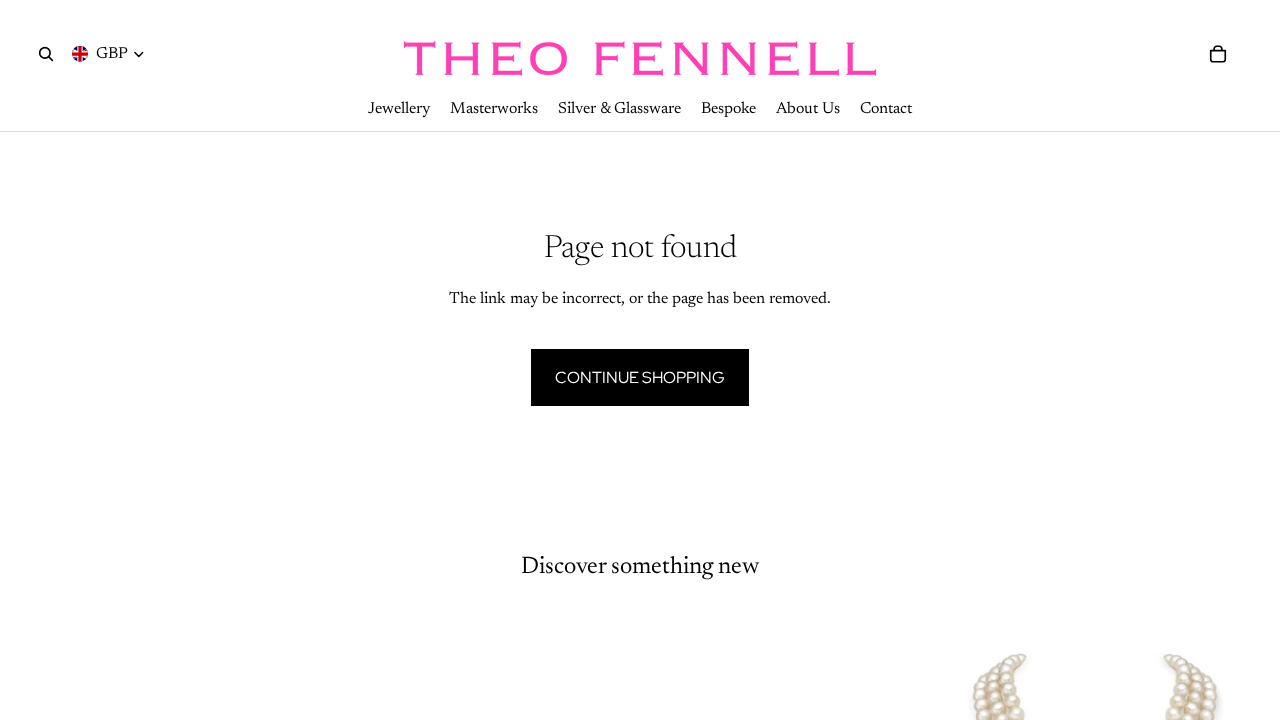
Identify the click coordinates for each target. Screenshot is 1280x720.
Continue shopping (640, 377)
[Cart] (1218, 54)
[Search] (46, 54)
